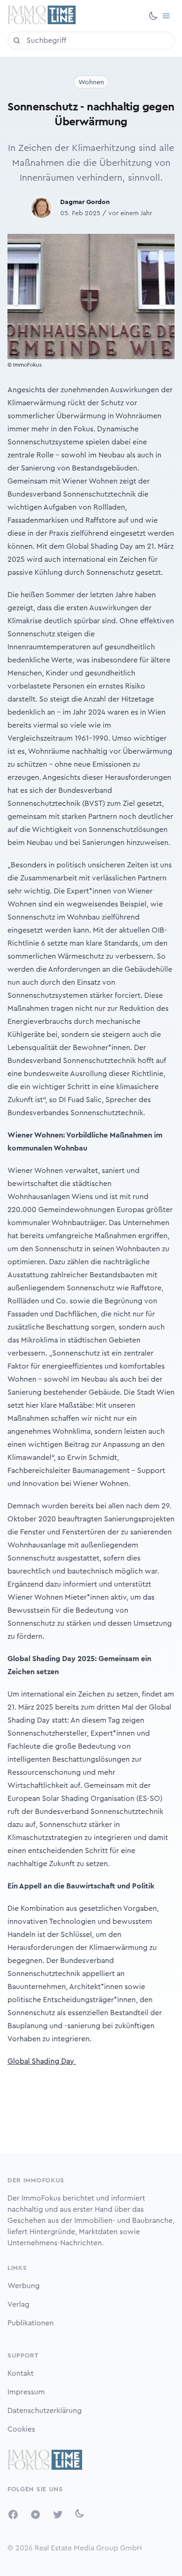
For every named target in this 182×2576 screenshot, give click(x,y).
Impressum (26, 2392)
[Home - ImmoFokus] (42, 16)
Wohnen (91, 82)
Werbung (24, 2286)
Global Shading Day (42, 2061)
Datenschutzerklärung (45, 2411)
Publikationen (31, 2323)
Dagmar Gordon (85, 202)
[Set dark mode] (153, 16)
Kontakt (21, 2373)
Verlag (18, 2304)
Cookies (21, 2429)
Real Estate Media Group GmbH (88, 2548)
